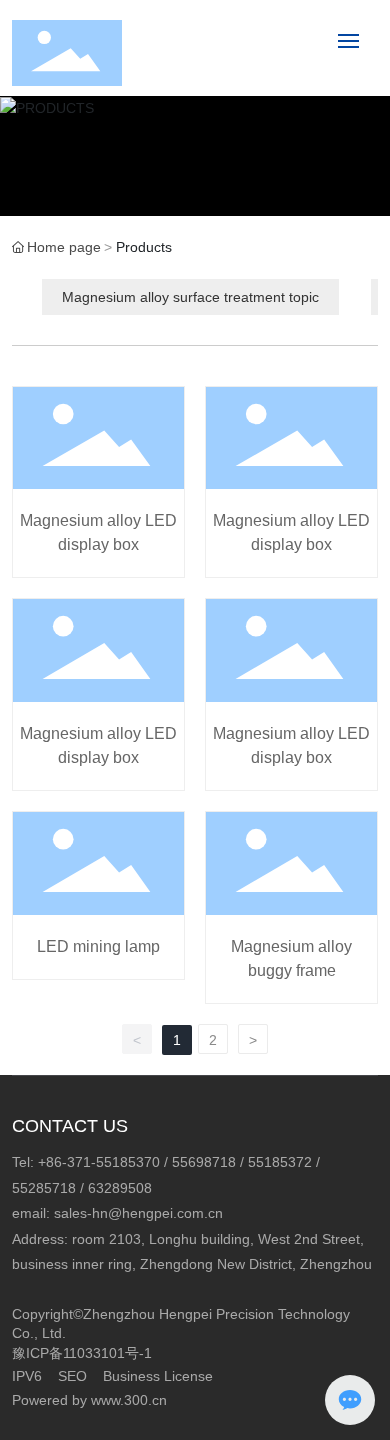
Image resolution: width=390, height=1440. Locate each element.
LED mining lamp (98, 907)
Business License (158, 1376)
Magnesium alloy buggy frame (291, 907)
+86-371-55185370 (99, 1162)
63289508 (120, 1188)
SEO (72, 1376)
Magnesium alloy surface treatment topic (190, 297)
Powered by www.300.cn (89, 1400)
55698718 (204, 1162)
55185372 (280, 1162)
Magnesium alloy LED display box (98, 482)
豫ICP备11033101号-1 (82, 1353)
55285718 (44, 1188)
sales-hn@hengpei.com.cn (138, 1213)
